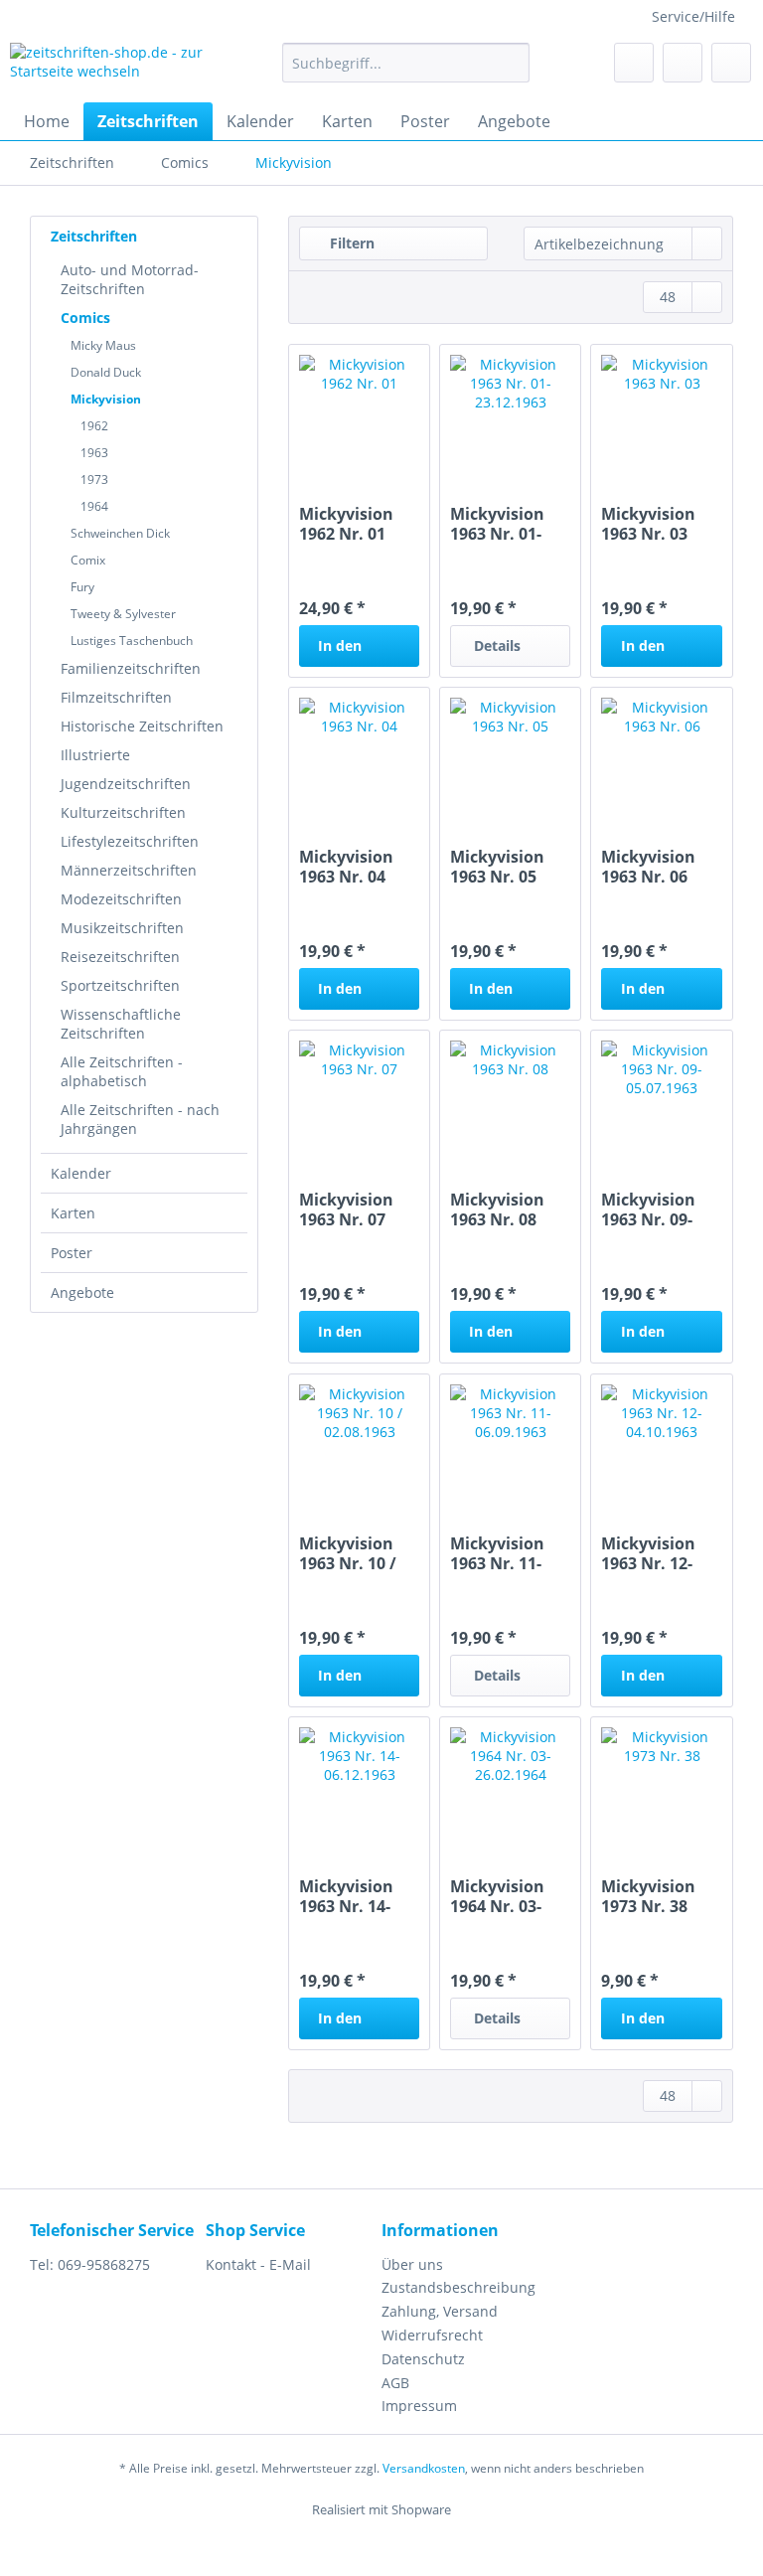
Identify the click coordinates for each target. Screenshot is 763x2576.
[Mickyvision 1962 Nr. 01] (359, 414)
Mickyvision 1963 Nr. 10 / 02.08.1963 (348, 1553)
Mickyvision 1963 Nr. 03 (648, 524)
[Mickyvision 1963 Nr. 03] (661, 414)
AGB (395, 2383)
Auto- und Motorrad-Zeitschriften (130, 279)
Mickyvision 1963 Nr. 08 (497, 1209)
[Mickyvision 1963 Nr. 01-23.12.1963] (510, 414)
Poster (72, 1253)
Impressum (419, 2406)
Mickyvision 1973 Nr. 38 (648, 1896)
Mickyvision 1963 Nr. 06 (648, 867)
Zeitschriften (94, 236)
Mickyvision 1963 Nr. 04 (346, 867)
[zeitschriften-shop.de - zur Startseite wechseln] (115, 68)
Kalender (81, 1173)
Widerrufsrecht (432, 2335)
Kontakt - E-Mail (258, 2264)
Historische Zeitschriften (142, 726)
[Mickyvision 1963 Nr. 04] (359, 757)
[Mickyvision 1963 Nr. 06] (661, 757)
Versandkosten (424, 2468)
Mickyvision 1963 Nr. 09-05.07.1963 (648, 1209)
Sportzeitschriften (120, 985)
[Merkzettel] (634, 63)
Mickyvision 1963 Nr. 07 (346, 1209)
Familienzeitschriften (131, 668)
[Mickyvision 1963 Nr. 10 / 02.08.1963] (359, 1444)
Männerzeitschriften (129, 870)
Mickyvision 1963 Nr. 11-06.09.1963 (497, 1553)
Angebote (82, 1292)
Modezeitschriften (121, 899)
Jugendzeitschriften (126, 784)
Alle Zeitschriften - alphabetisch (122, 1071)
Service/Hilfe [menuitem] (693, 16)
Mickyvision (106, 399)
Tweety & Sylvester (123, 614)
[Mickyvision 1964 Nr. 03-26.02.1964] (510, 1787)
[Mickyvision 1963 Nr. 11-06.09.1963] (510, 1444)
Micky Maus (103, 345)
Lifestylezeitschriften (130, 841)
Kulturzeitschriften (123, 812)
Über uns (412, 2264)
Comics (85, 318)
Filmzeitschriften (116, 697)
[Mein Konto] (683, 63)
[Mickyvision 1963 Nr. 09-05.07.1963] (661, 1100)
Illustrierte (95, 755)
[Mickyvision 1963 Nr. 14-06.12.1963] (359, 1787)
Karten (73, 1213)
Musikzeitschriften (122, 928)
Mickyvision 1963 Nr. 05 (497, 867)
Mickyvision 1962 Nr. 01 (346, 524)
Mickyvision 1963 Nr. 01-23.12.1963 (497, 524)
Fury (82, 587)
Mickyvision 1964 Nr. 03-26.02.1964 (497, 1896)
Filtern (350, 243)
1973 (94, 480)
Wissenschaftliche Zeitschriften (121, 1024)
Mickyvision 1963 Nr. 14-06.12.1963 (346, 1896)
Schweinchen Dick (120, 533)
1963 (94, 453)
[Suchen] (511, 63)
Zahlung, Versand (440, 2311)
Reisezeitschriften (120, 957)
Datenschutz (423, 2359)
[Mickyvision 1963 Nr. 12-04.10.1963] (661, 1444)
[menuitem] (406, 72)
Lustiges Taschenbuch (132, 641)
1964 (94, 506)
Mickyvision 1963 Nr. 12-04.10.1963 (648, 1553)
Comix (88, 560)
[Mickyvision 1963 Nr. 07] (359, 1100)
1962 (94, 426)
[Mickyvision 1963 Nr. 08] (510, 1100)
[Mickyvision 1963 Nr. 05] (510, 757)
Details (497, 645)
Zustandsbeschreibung (458, 2287)
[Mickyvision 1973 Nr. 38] (661, 1787)
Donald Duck (106, 372)
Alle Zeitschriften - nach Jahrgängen (140, 1119)
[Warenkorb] (731, 63)
